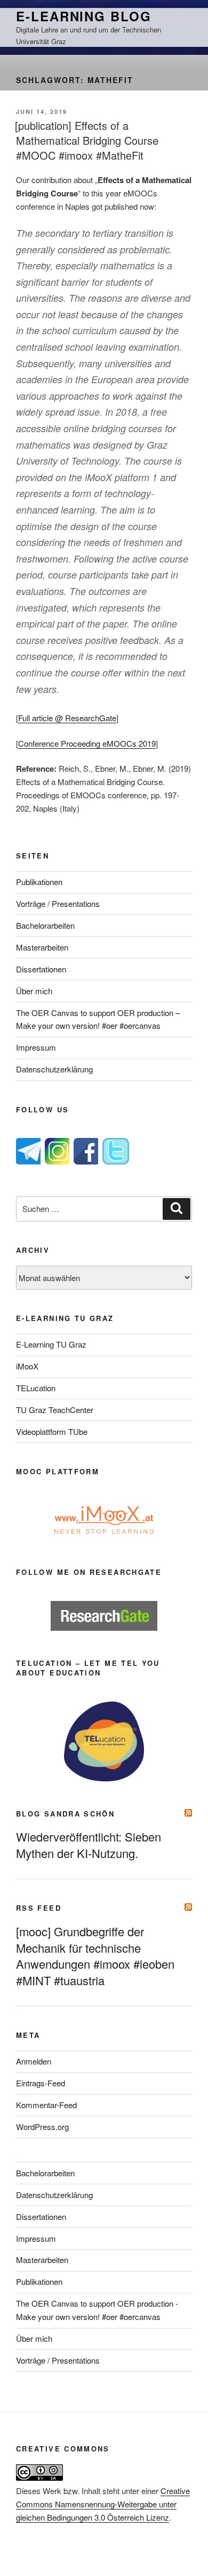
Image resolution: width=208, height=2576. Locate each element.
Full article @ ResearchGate (67, 718)
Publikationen (39, 882)
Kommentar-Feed (46, 2105)
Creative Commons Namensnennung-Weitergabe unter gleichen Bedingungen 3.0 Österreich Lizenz (103, 2504)
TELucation (36, 1388)
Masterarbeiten (42, 947)
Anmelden (34, 2061)
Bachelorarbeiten (45, 925)
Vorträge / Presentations (58, 903)
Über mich (34, 991)
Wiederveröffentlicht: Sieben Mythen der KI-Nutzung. (89, 1845)
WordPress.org (42, 2127)
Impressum (36, 1047)
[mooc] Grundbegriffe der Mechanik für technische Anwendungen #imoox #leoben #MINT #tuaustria (95, 1956)
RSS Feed (39, 1908)
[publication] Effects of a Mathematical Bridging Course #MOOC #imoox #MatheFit (87, 140)
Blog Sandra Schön (65, 1814)
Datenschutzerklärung (54, 1069)
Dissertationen (41, 969)
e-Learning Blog (84, 16)
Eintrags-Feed (41, 2083)
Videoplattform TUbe (52, 1431)
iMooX (27, 1366)
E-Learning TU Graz (51, 1344)
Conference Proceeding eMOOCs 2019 (87, 743)
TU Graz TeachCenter (55, 1410)
